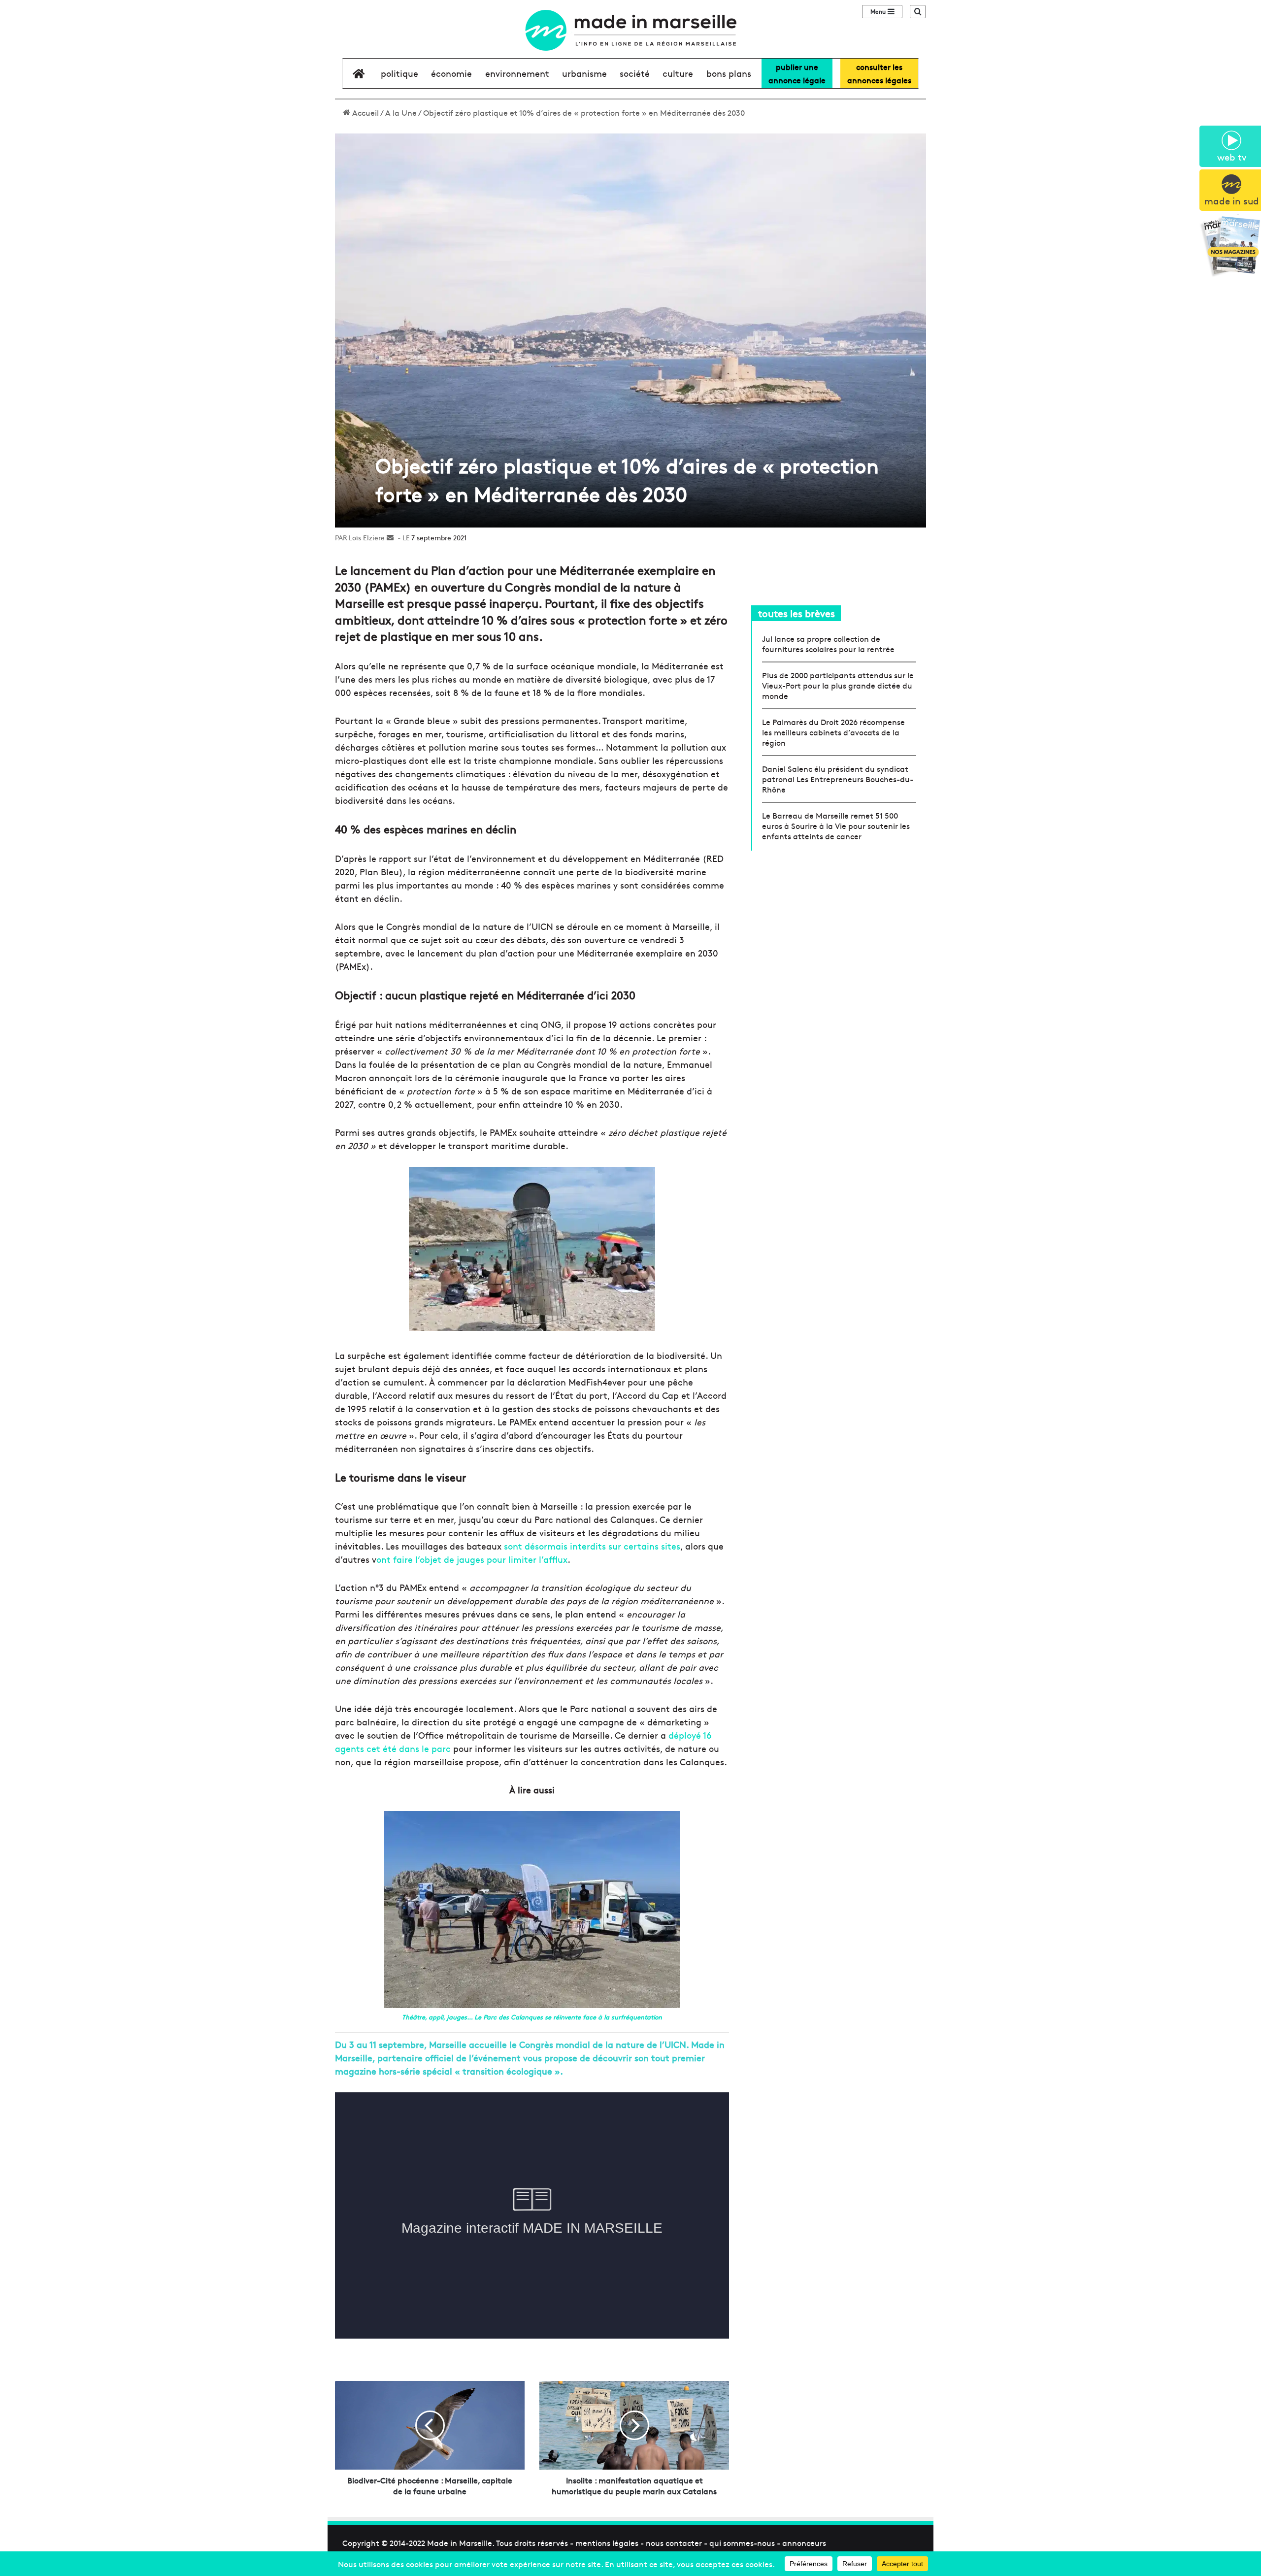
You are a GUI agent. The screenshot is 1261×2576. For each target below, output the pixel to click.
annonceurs (804, 2543)
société (635, 73)
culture (678, 73)
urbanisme (584, 73)
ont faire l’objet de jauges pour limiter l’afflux (472, 1559)
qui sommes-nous (742, 2543)
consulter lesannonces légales (879, 73)
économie (451, 73)
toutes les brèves (796, 613)
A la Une (401, 112)
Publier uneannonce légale (797, 73)
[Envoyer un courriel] (390, 537)
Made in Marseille (460, 2543)
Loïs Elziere (367, 537)
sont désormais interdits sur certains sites (592, 1546)
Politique (399, 73)
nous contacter (674, 2543)
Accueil (365, 112)
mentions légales (607, 2543)
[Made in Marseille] (630, 30)
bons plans (729, 73)
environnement (517, 73)
